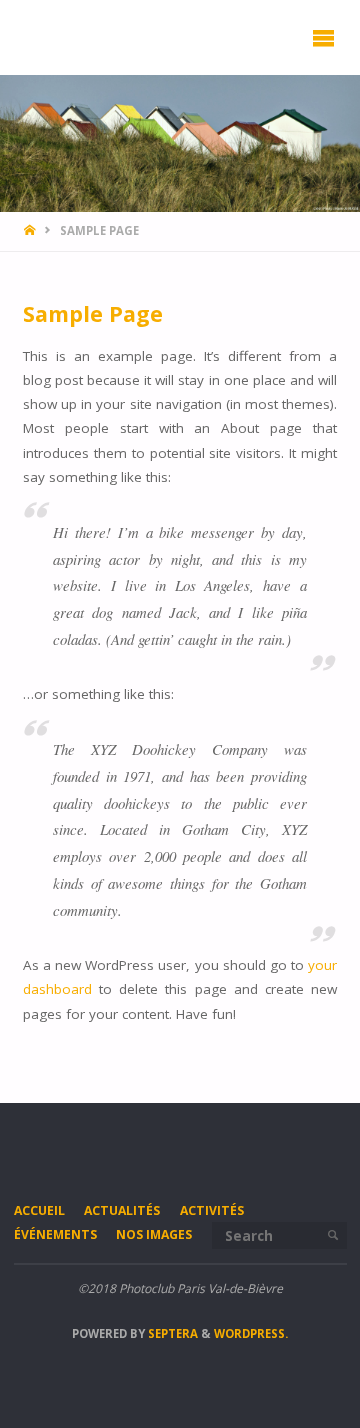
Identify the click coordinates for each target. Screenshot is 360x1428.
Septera (171, 1333)
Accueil (39, 1210)
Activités (212, 1210)
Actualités (122, 1210)
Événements (55, 1234)
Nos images (154, 1234)
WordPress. (251, 1333)
